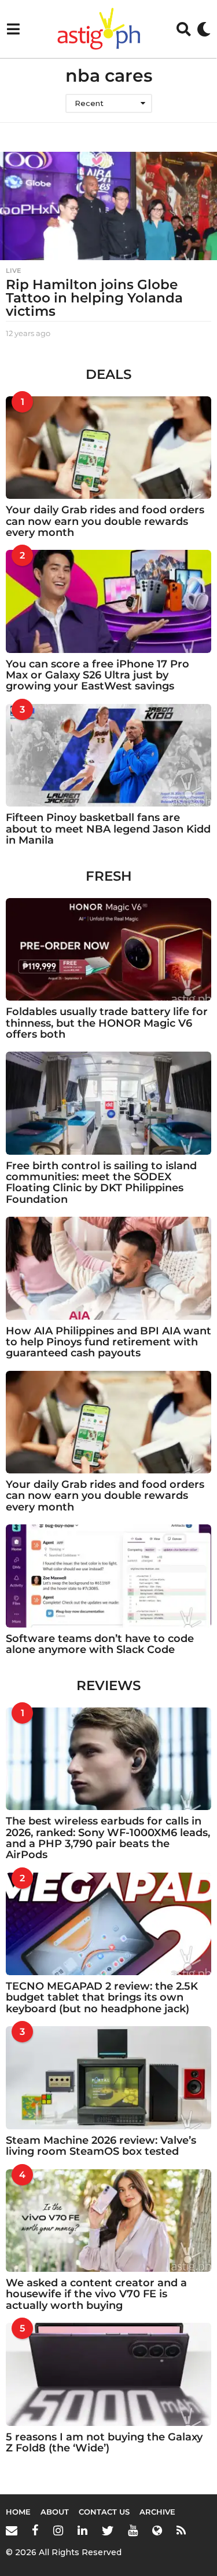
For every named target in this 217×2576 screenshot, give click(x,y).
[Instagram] (58, 2530)
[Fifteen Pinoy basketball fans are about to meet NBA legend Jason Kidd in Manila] (108, 756)
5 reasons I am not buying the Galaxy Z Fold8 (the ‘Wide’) (104, 2442)
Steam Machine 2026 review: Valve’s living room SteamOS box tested (101, 2146)
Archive (157, 2512)
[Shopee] (157, 2530)
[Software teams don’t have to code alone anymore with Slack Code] (108, 1576)
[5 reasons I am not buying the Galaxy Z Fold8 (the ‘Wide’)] (108, 2374)
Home (18, 2512)
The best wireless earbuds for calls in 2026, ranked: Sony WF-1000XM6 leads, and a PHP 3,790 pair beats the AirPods (108, 1838)
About (55, 2512)
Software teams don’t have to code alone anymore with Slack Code (100, 1644)
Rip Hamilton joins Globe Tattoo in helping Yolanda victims (94, 298)
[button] (13, 29)
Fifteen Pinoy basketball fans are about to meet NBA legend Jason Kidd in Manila (108, 829)
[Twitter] (108, 2530)
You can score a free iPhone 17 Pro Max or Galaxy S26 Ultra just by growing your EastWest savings (98, 675)
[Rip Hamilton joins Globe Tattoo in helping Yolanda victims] (108, 206)
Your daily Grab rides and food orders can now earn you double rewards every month (105, 521)
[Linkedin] (82, 2530)
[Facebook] (35, 2530)
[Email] (12, 2530)
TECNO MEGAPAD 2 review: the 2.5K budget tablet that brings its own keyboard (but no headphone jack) (102, 1997)
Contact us (104, 2512)
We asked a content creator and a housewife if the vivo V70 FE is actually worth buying (96, 2294)
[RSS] (181, 2530)
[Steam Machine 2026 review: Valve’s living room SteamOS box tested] (108, 2078)
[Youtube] (133, 2530)
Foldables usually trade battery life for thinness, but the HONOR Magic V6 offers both (107, 1023)
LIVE (13, 271)
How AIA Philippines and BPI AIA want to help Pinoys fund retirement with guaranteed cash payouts (108, 1342)
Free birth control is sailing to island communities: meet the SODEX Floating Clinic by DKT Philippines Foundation (101, 1183)
